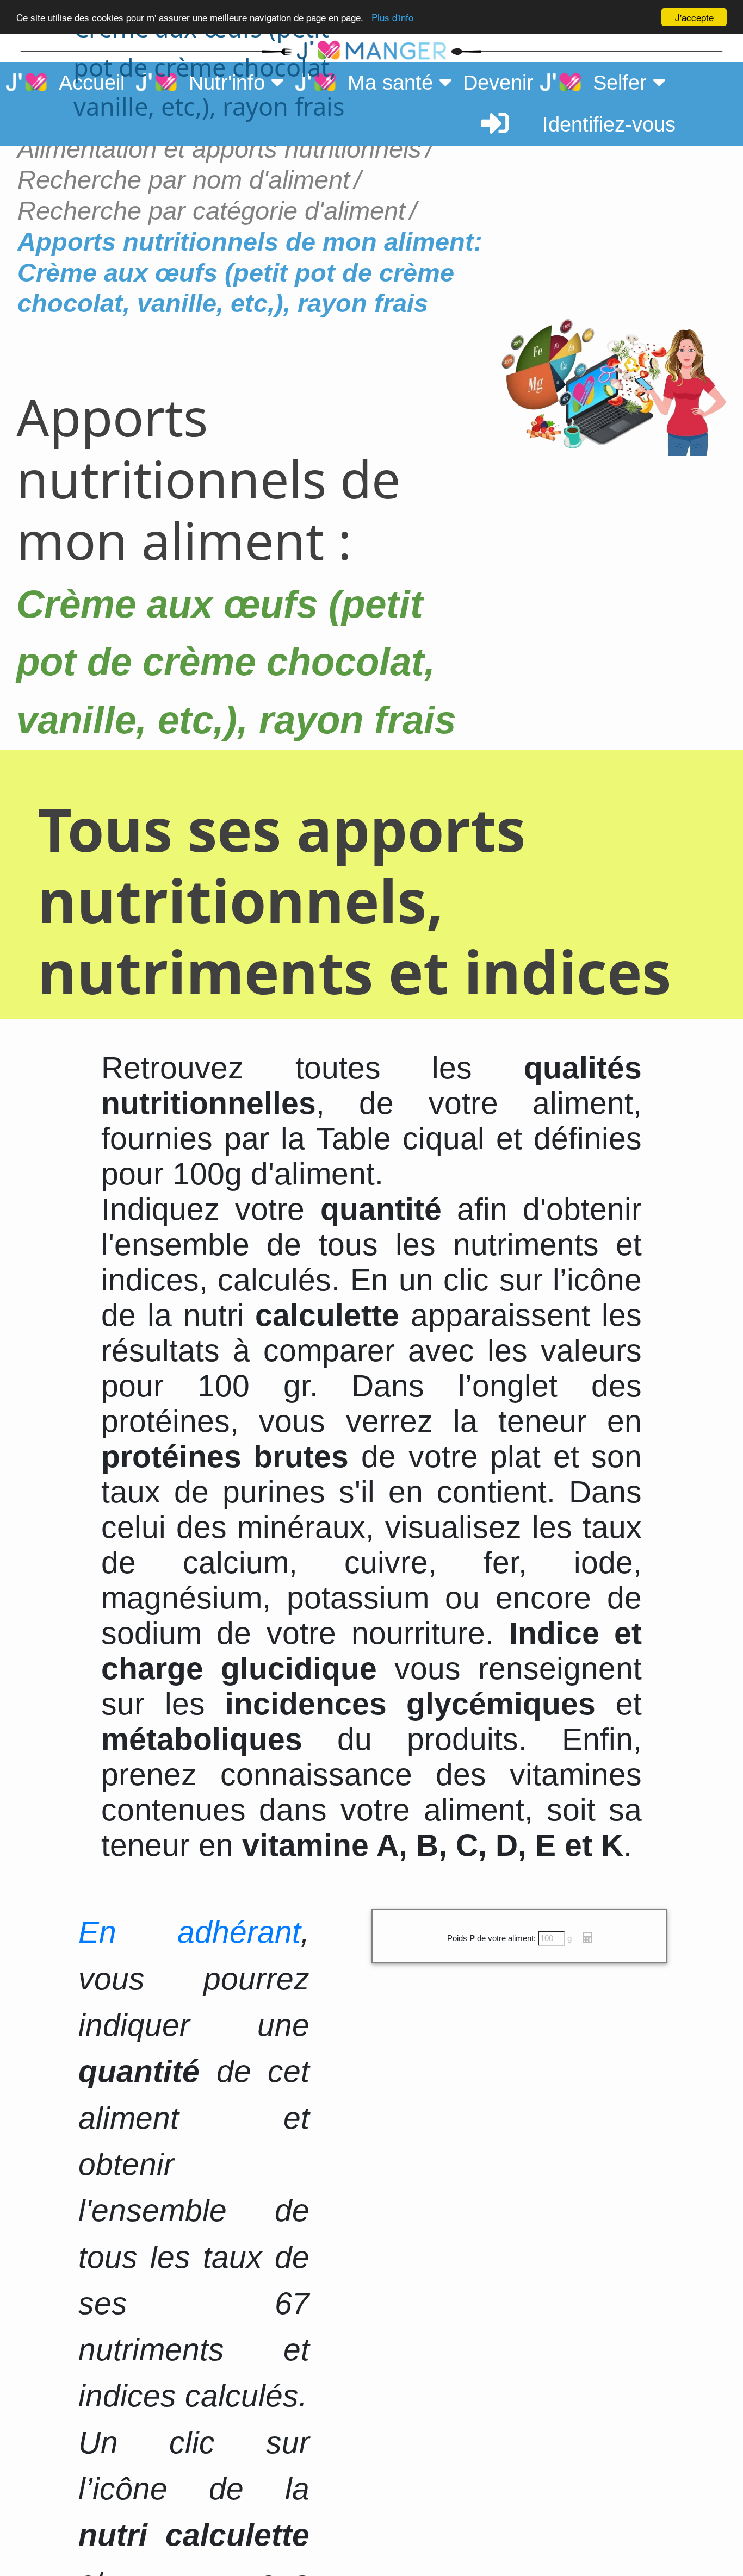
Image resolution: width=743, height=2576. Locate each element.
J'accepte (694, 17)
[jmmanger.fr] (586, 51)
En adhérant (190, 1932)
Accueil (86, 83)
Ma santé (387, 83)
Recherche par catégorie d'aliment (211, 211)
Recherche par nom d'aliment (184, 180)
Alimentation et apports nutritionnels (219, 149)
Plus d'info (392, 18)
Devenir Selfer (558, 83)
